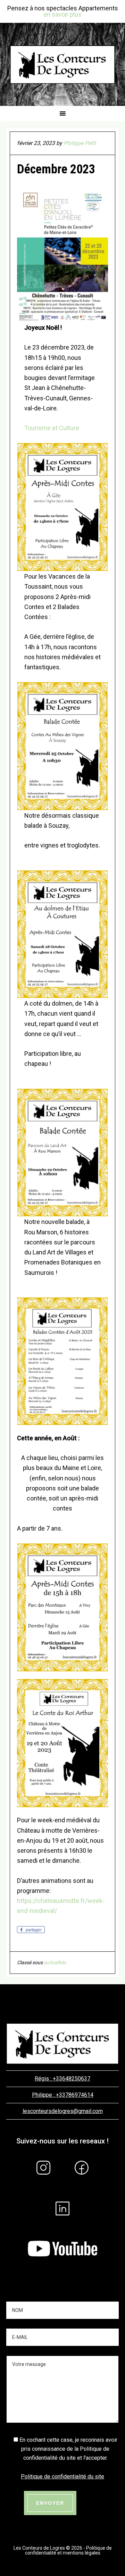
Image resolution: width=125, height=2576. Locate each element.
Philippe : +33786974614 (63, 2095)
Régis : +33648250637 (62, 2079)
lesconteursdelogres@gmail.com (63, 2111)
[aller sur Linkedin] (62, 2226)
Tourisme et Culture (52, 428)
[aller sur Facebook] (82, 2185)
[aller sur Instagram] (43, 2185)
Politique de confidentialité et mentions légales (68, 2550)
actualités (55, 1962)
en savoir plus (62, 14)
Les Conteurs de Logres (62, 64)
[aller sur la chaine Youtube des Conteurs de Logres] (62, 2265)
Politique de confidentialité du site (62, 2477)
